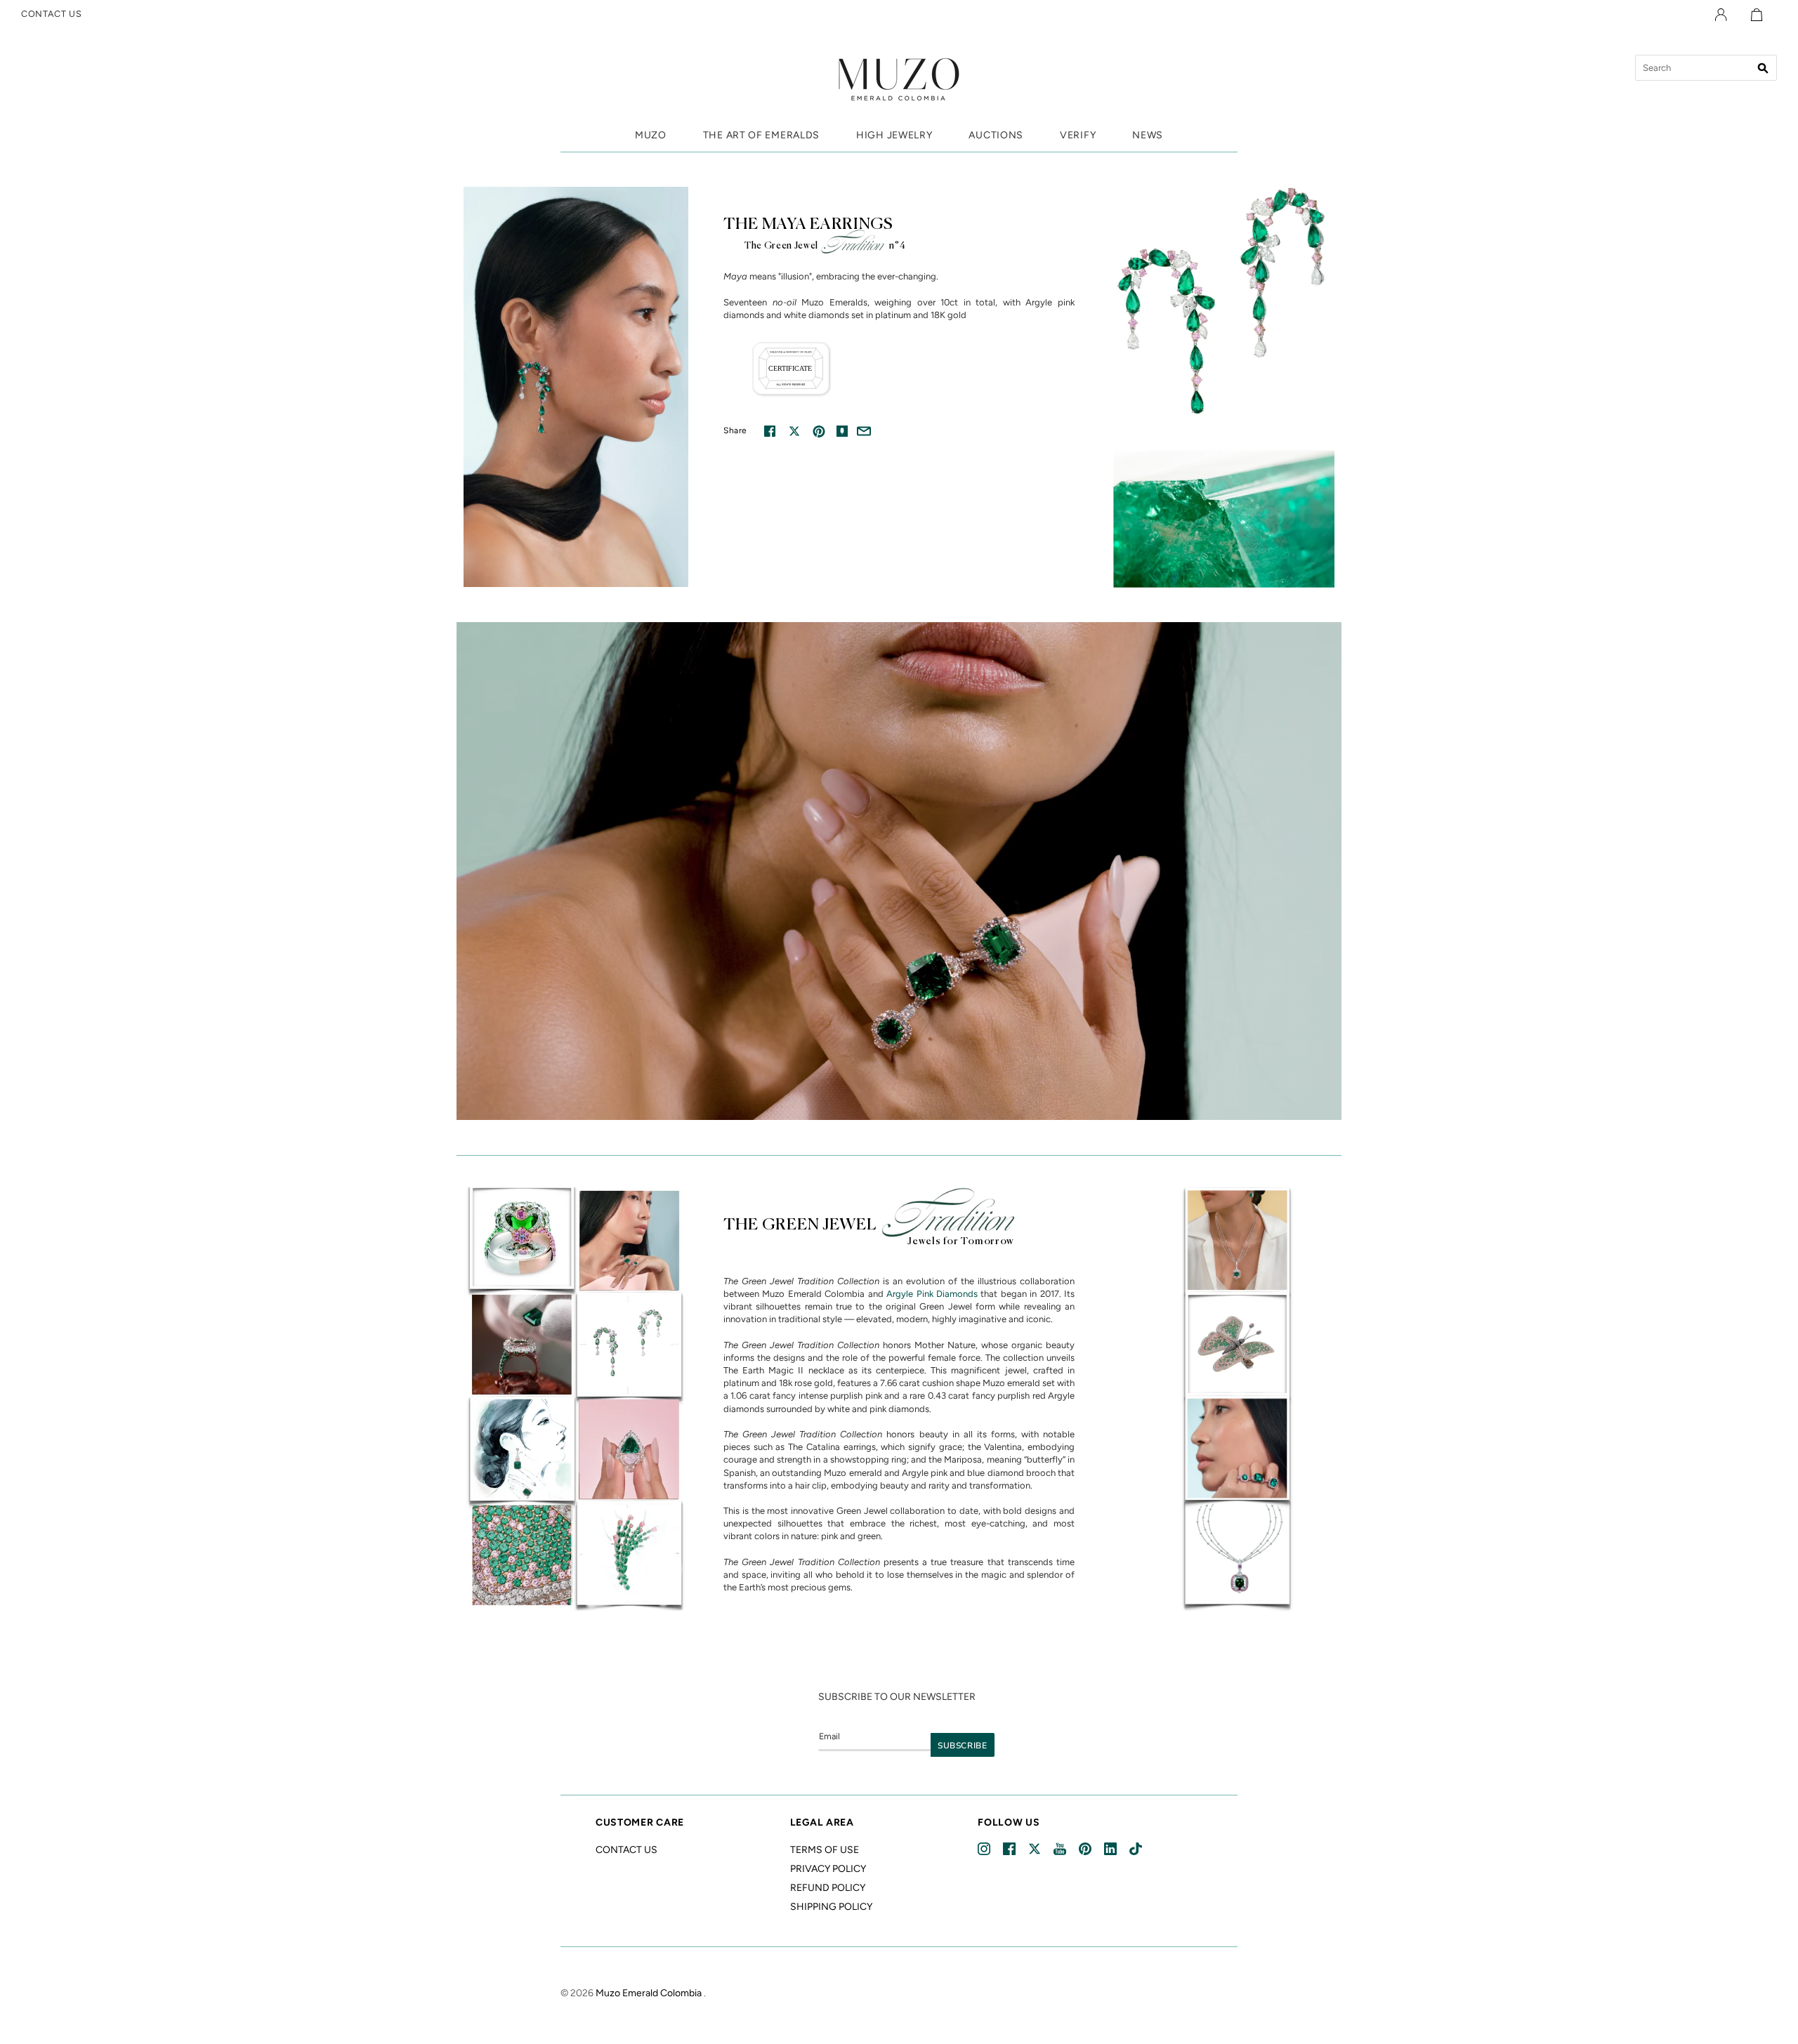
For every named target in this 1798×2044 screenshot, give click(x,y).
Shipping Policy (831, 1907)
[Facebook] (1010, 1849)
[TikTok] (1137, 1849)
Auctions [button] (996, 135)
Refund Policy (828, 1888)
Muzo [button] (651, 135)
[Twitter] (1036, 1849)
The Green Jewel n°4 (825, 246)
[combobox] (1706, 68)
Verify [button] (1078, 135)
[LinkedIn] (1111, 1849)
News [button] (1148, 135)
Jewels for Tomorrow (961, 1241)
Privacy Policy (828, 1869)
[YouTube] (1061, 1849)
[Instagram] (985, 1849)
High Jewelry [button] (894, 135)
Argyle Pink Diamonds (932, 1294)
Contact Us (626, 1850)
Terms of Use (825, 1850)
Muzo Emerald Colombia (649, 1993)
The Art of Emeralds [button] (761, 135)
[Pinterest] (1086, 1849)
